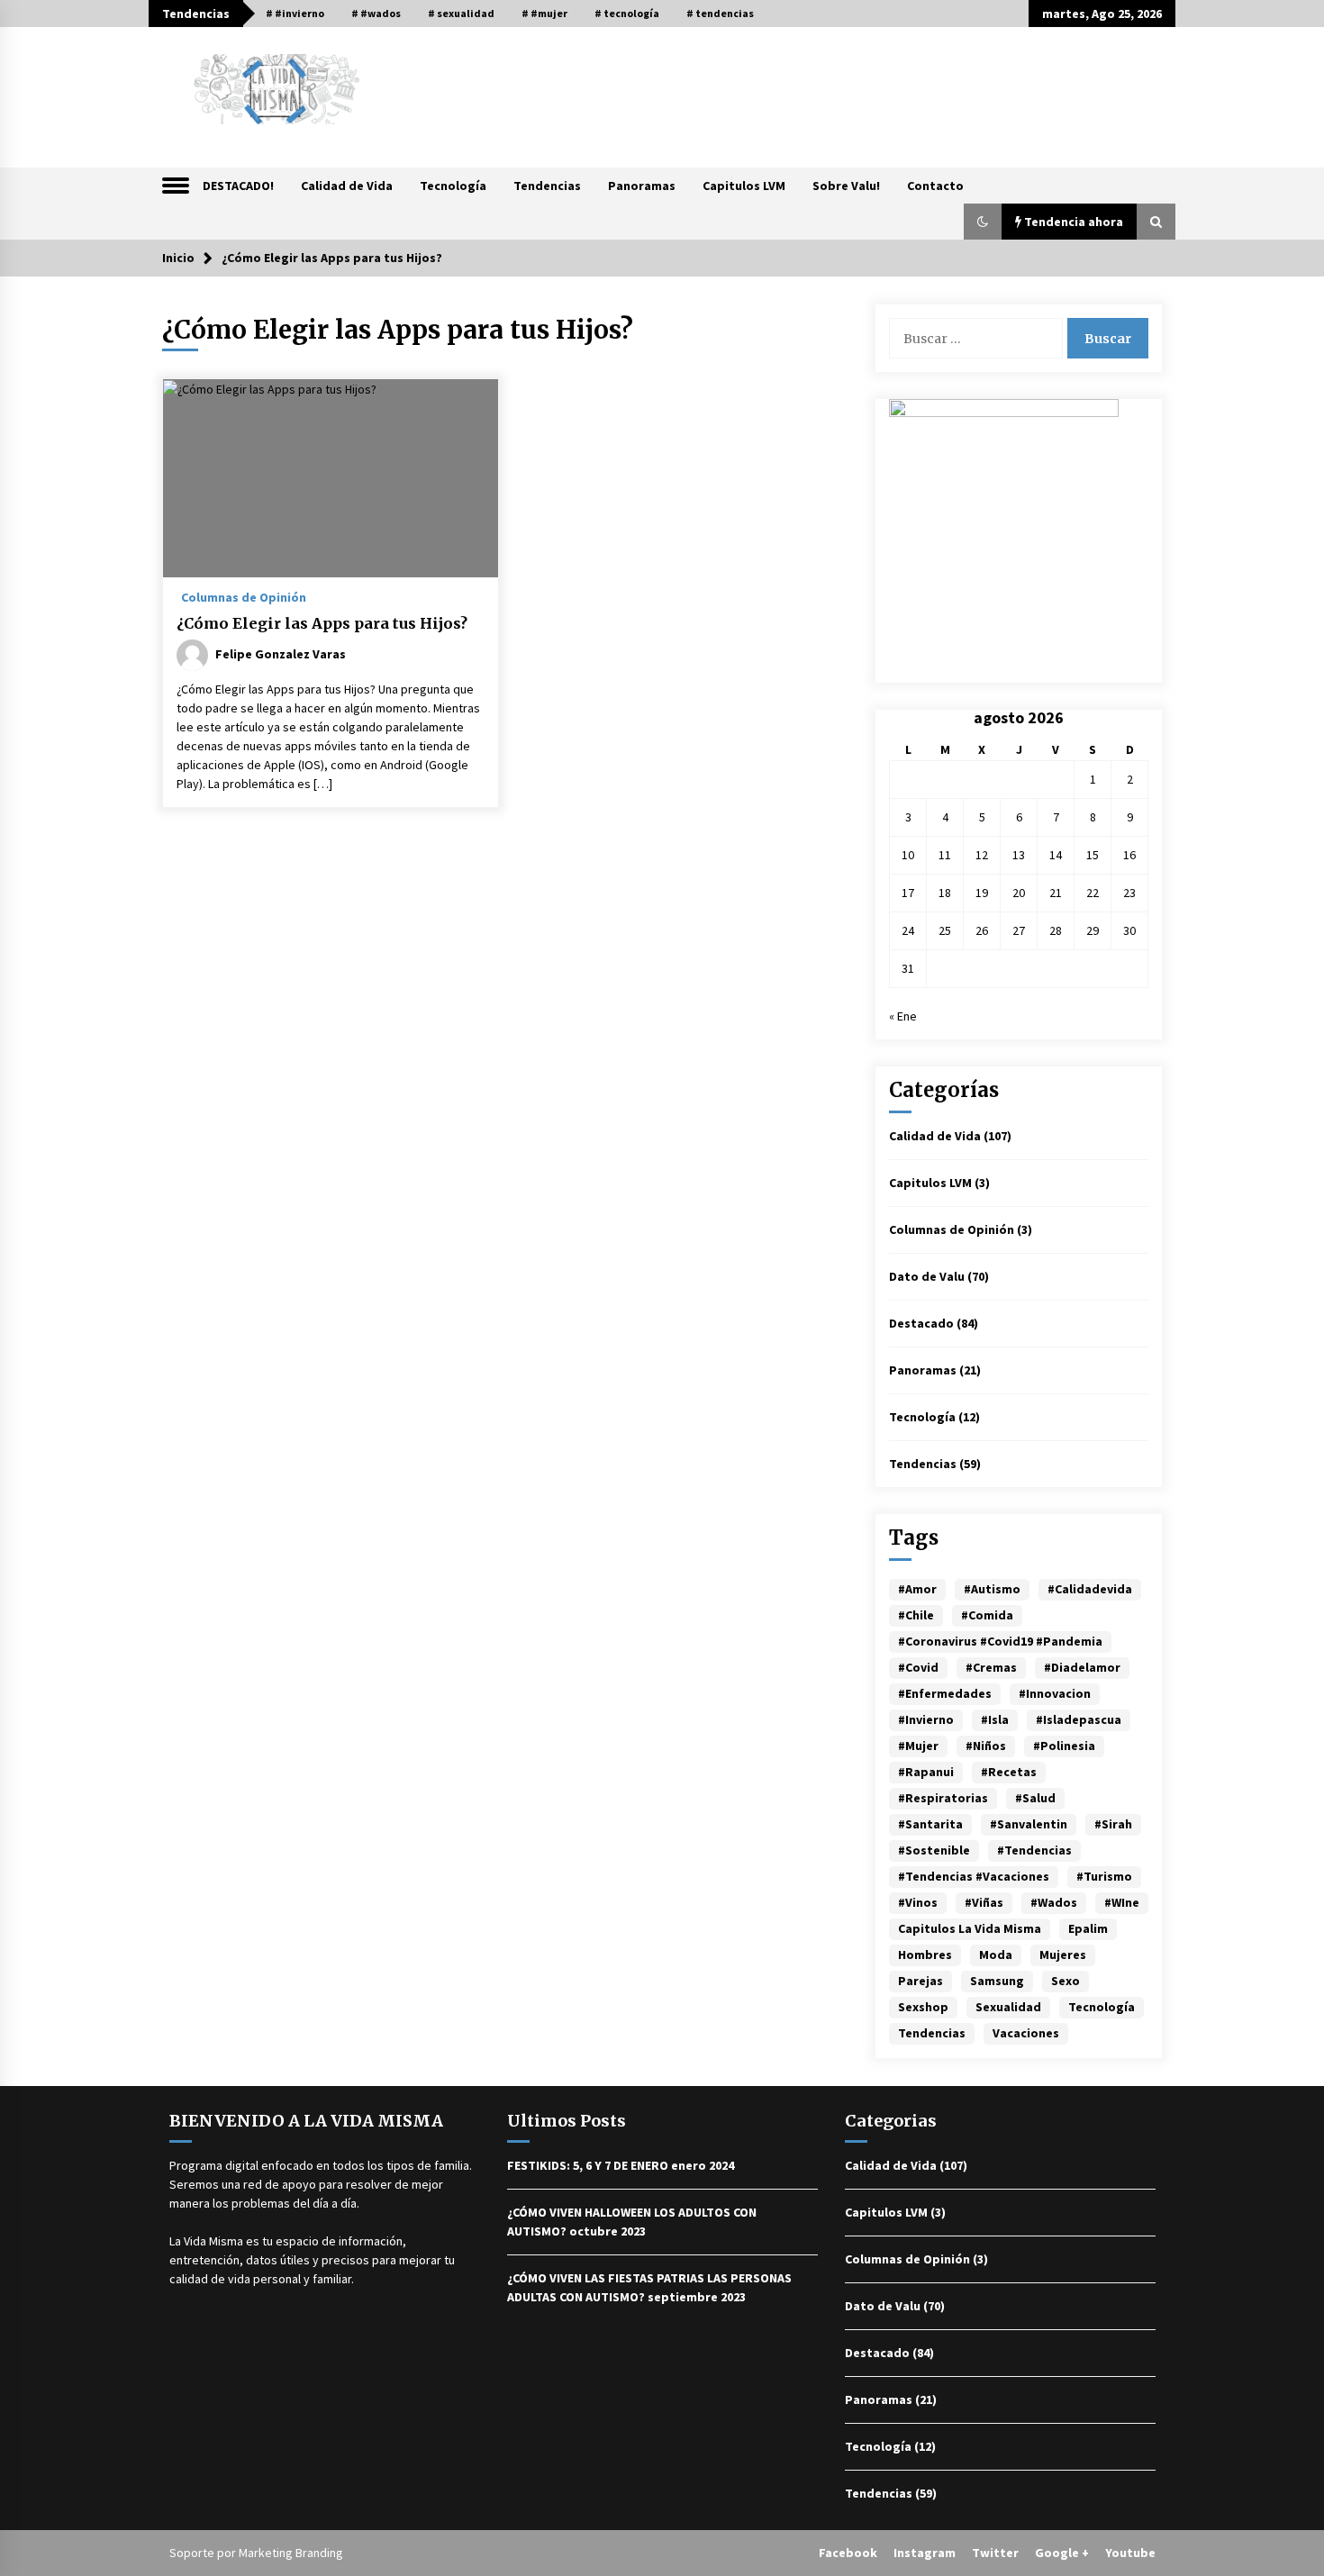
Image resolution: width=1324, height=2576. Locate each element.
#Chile (916, 1615)
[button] (983, 222)
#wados (1054, 1902)
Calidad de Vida (347, 186)
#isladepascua (1079, 1719)
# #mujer (544, 13)
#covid (918, 1667)
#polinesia (1064, 1746)
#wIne (1122, 1902)
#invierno (926, 1719)
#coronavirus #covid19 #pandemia (1000, 1641)
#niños (986, 1746)
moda (996, 1955)
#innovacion (1055, 1693)
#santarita (930, 1824)
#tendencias (1034, 1850)
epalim (1088, 1928)
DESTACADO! (238, 186)
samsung (997, 1981)
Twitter (995, 2553)
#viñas (984, 1902)
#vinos (918, 1902)
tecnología (1102, 2007)
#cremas (991, 1667)
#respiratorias (943, 1798)
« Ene (903, 1016)
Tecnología (453, 186)
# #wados (376, 13)
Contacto (935, 186)
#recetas (1009, 1772)
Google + (1062, 2553)
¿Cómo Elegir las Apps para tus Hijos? (322, 623)
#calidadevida (1090, 1589)
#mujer (918, 1746)
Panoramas (642, 186)
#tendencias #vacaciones (974, 1876)
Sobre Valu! (846, 186)
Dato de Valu (927, 1276)
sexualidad (1008, 2007)
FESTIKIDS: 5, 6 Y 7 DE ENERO (588, 2165)
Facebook (848, 2553)
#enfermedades (945, 1693)
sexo (1066, 1981)
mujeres (1063, 1955)
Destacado (921, 1323)
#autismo (992, 1589)
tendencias (932, 2033)
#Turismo (1104, 1876)
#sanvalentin (1029, 1824)
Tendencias (547, 186)
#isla (995, 1719)
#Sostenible (934, 1850)
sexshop (923, 2007)
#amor (917, 1589)
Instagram (925, 2553)
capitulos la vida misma (970, 1928)
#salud (1035, 1798)
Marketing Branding (291, 2553)
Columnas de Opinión (244, 596)
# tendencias (720, 13)
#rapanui (926, 1772)
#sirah (1113, 1824)
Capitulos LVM (744, 186)
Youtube (1130, 2553)
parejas (920, 1981)
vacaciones (1026, 2033)
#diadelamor (1082, 1667)
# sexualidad (461, 13)
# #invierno (295, 13)
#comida (987, 1615)
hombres (925, 1955)
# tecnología (627, 13)
